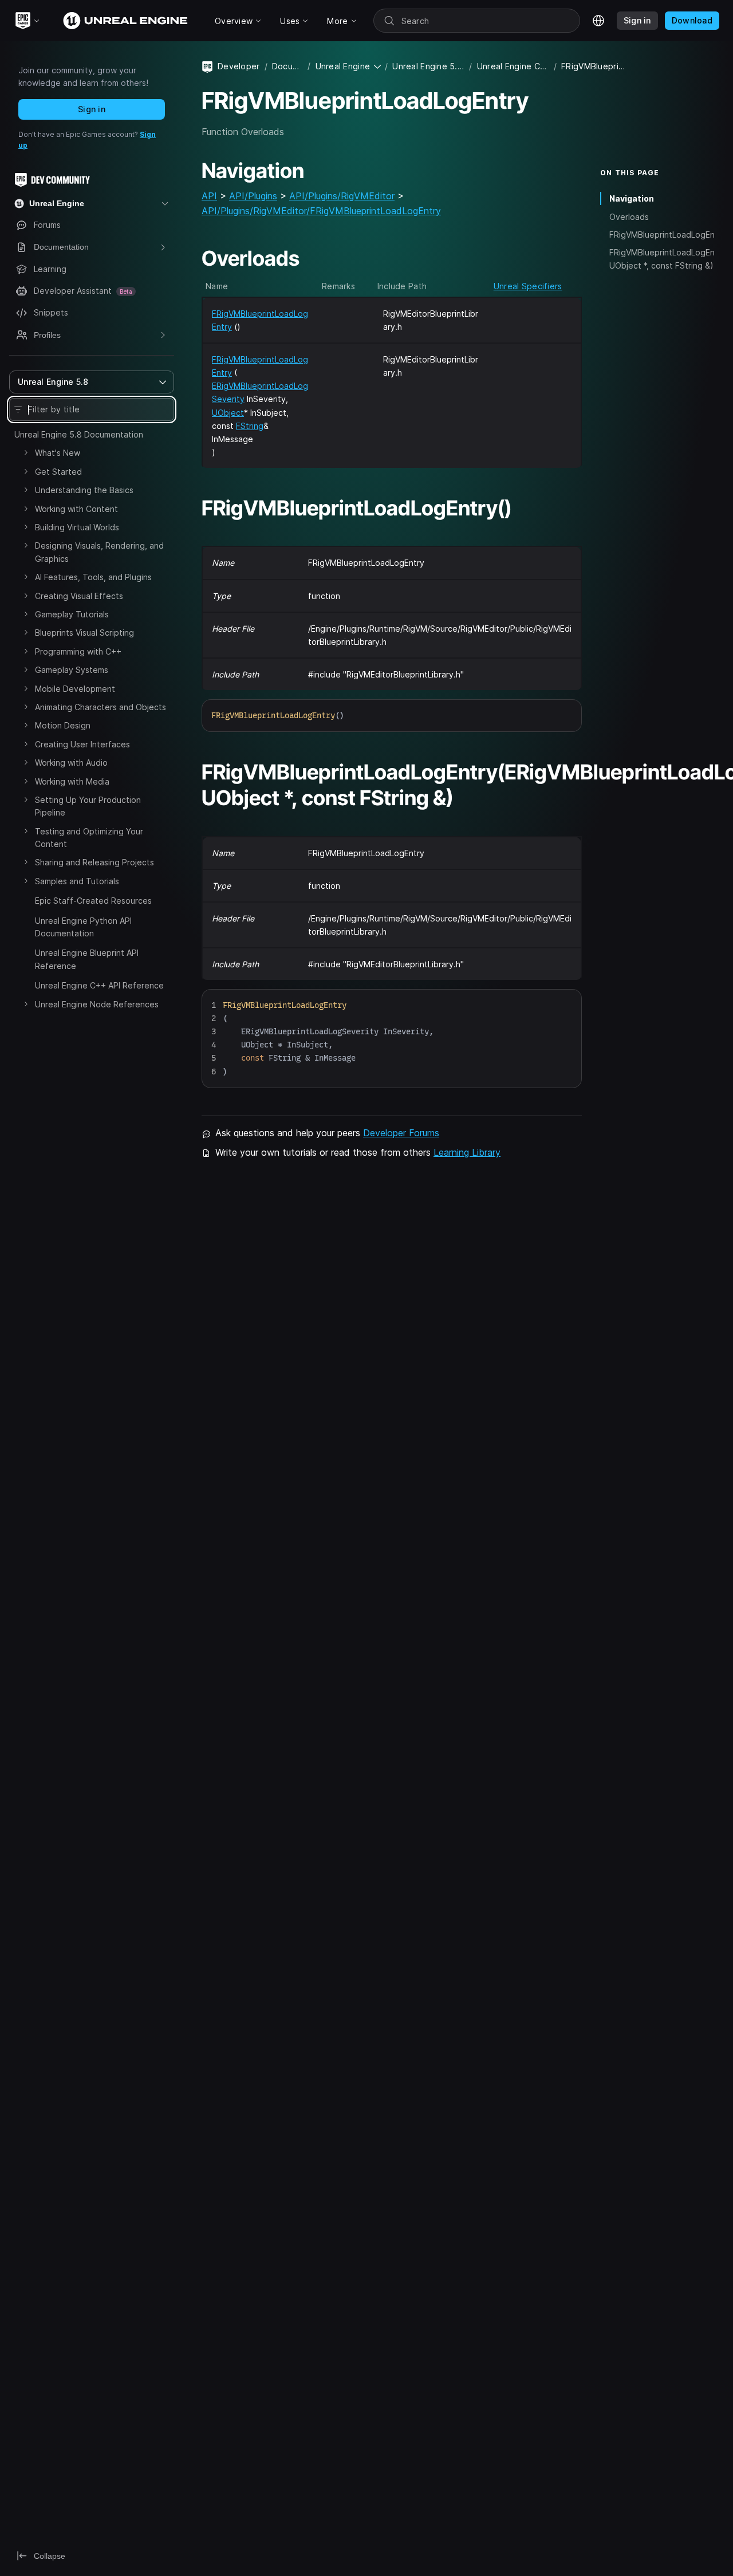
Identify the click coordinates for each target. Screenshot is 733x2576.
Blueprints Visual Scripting (84, 633)
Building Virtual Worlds (77, 527)
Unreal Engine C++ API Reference (99, 985)
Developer (239, 66)
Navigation (632, 198)
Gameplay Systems (72, 670)
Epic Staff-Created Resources (93, 901)
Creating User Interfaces (82, 744)
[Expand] (26, 452)
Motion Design (63, 725)
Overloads (629, 216)
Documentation (287, 66)
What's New (58, 453)
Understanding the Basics (84, 490)
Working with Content (76, 509)
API (209, 196)
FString (250, 426)
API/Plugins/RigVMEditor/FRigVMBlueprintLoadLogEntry (321, 211)
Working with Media (72, 781)
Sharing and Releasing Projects (94, 862)
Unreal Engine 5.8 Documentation (79, 434)
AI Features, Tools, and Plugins (93, 577)
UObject (228, 413)
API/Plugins (253, 196)
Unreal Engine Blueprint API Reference (87, 959)
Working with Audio (71, 763)
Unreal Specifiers (528, 286)
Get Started (58, 472)
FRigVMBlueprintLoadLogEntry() (662, 235)
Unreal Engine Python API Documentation (83, 927)
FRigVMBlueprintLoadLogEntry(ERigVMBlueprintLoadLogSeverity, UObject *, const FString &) (662, 259)
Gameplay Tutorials (72, 614)
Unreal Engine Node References (97, 1004)
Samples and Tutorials (77, 881)
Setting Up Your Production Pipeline (88, 806)
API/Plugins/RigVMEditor (342, 196)
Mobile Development (75, 689)
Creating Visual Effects (79, 596)
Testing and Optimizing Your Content (89, 838)
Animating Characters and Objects (101, 707)
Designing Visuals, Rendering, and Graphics (99, 552)
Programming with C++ (78, 651)
